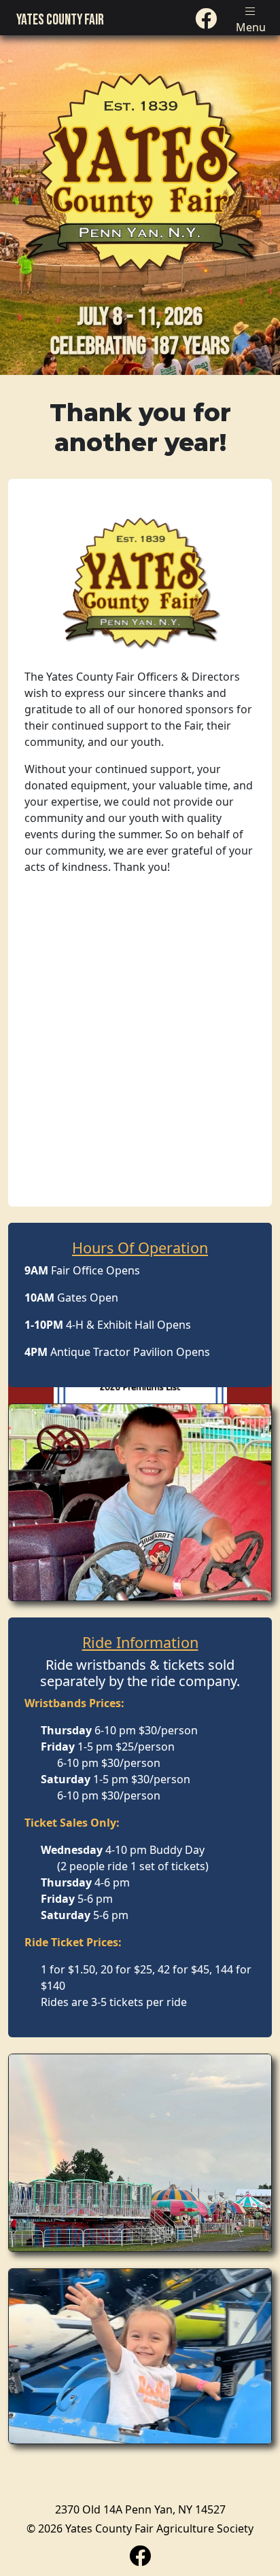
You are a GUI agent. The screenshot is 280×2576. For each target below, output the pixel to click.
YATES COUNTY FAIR (60, 20)
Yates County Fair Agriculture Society (159, 2528)
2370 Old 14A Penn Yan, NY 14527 (140, 2509)
